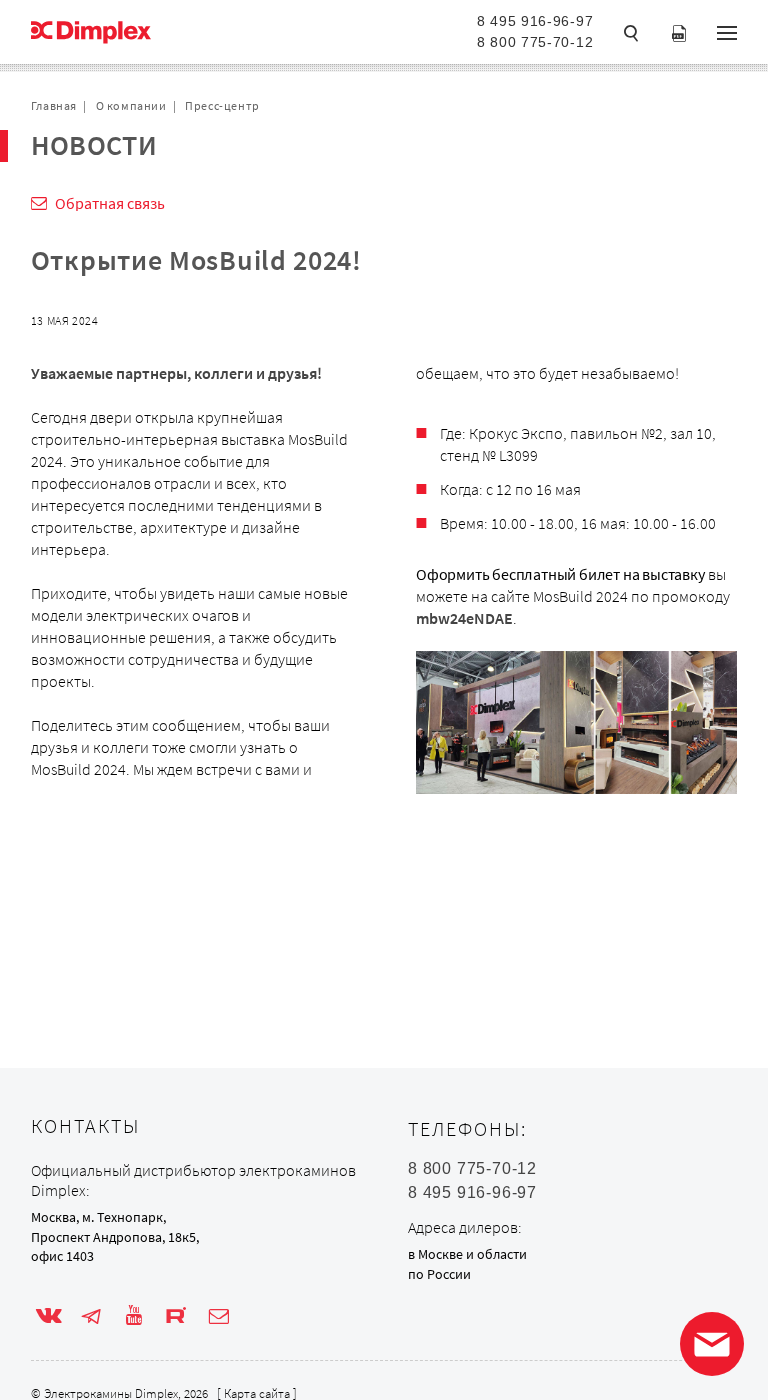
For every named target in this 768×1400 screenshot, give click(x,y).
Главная (54, 105)
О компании (131, 105)
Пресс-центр (222, 105)
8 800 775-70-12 (535, 42)
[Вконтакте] (49, 1316)
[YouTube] (134, 1316)
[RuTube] (176, 1316)
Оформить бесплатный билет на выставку (560, 574)
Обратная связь (110, 203)
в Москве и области (467, 1254)
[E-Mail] (219, 1316)
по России (439, 1274)
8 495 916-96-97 (535, 21)
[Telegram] (91, 1316)
